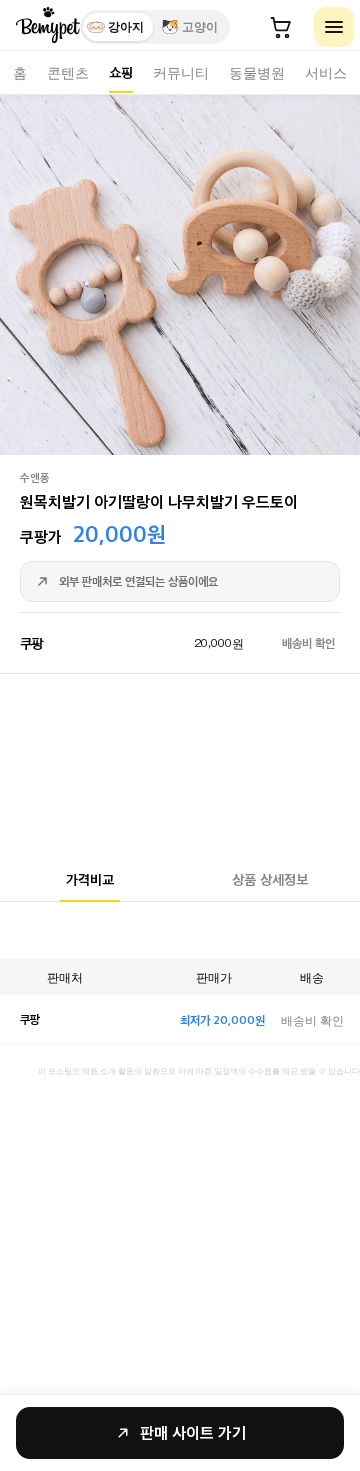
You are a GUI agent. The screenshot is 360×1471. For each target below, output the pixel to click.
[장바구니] (281, 27)
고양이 (200, 27)
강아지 (126, 27)
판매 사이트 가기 (193, 1432)
